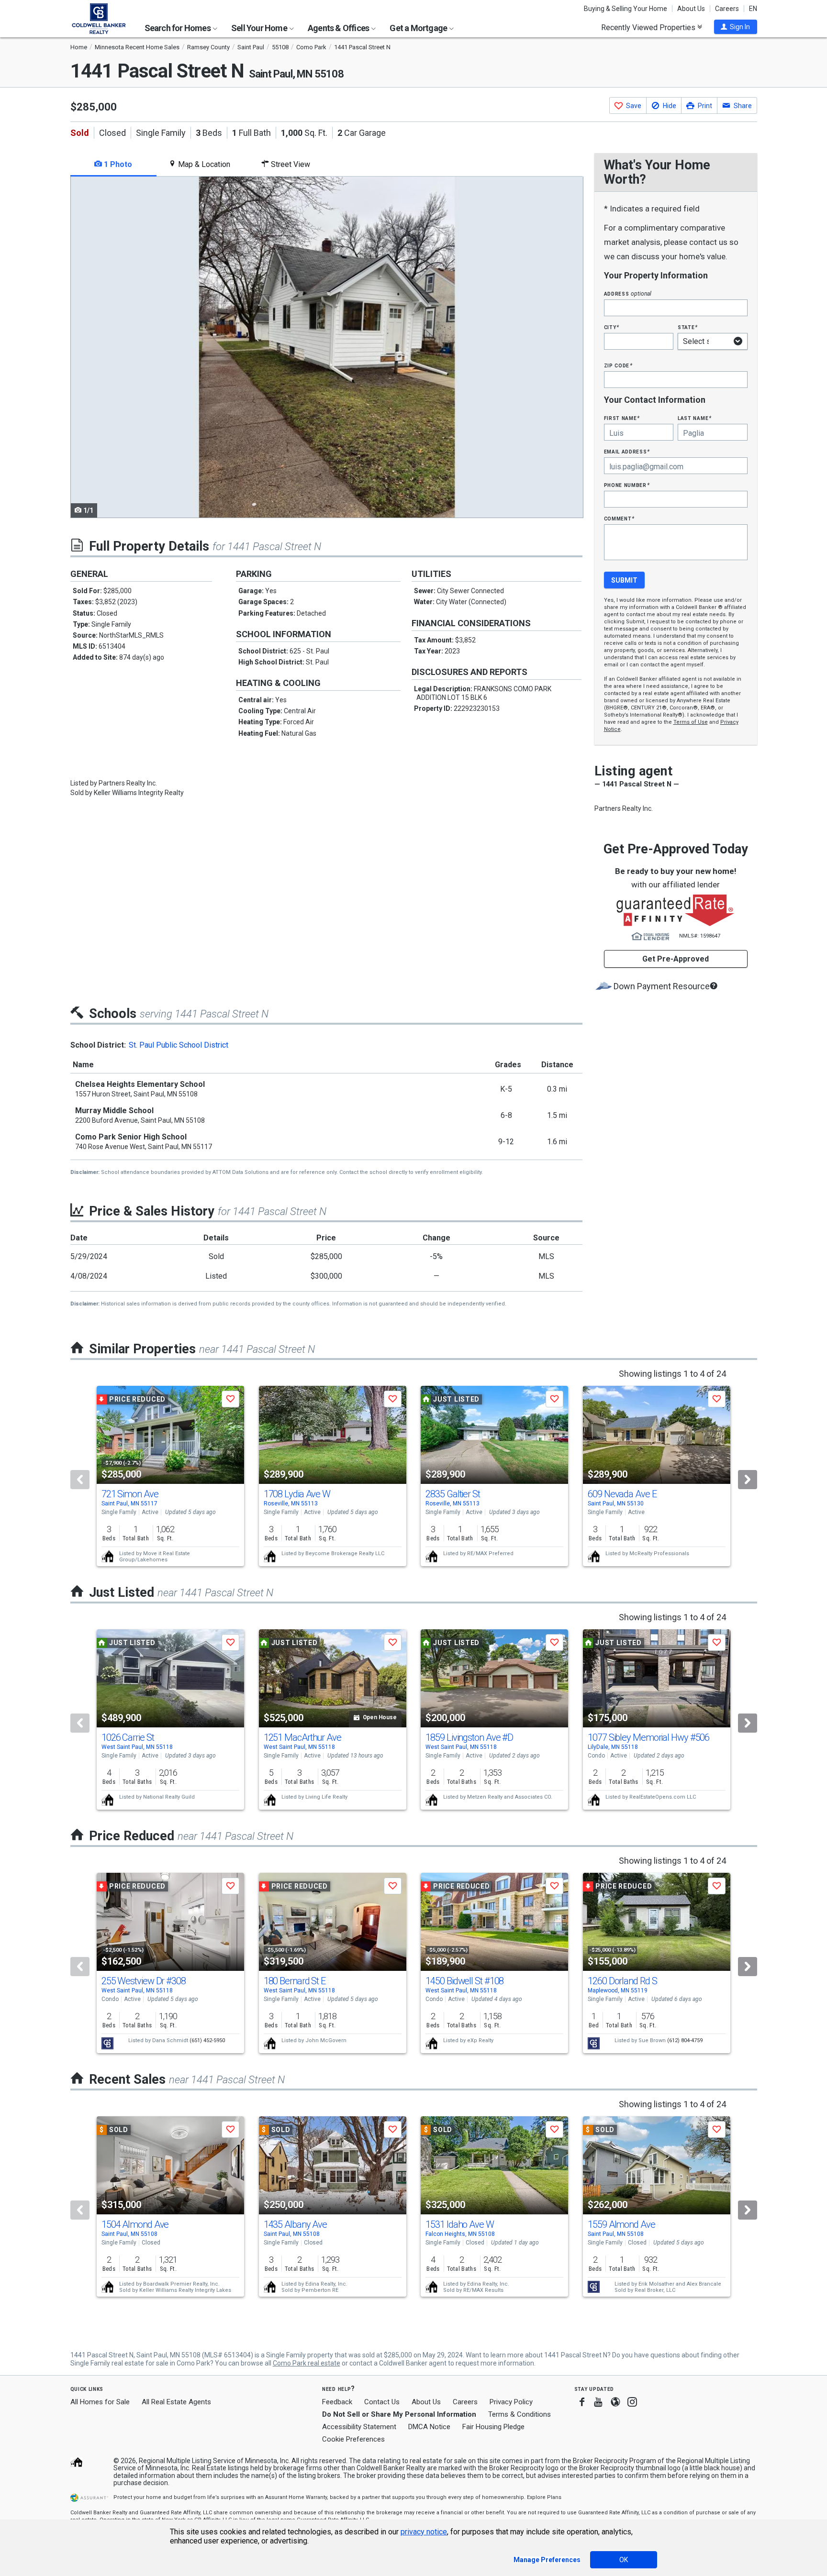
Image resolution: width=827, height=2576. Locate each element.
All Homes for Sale (100, 2402)
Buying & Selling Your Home (626, 9)
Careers (727, 9)
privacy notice (424, 2532)
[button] (736, 27)
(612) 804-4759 (685, 2040)
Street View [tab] (290, 164)
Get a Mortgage (419, 28)
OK (624, 2560)
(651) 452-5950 (207, 2040)
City (612, 327)
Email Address (627, 451)
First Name (622, 418)
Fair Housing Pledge (493, 2427)
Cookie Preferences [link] (353, 2439)
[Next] (748, 1480)
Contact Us (382, 2402)
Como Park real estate (307, 2363)
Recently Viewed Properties (649, 27)
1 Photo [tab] (117, 164)
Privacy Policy (511, 2402)
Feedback (337, 2402)
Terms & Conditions (520, 2414)
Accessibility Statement (359, 2427)
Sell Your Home (260, 28)
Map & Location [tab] (203, 164)
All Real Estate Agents (176, 2402)
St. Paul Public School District (179, 1045)
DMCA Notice (429, 2427)
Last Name (695, 418)
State (688, 327)
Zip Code (618, 365)
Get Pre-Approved (676, 959)
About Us (691, 9)
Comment (619, 518)
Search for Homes (178, 28)
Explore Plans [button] (544, 2497)
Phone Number (627, 485)
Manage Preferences (547, 2560)
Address (628, 293)
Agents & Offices (339, 28)
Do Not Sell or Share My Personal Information (399, 2414)
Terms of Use (691, 722)
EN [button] (753, 9)
